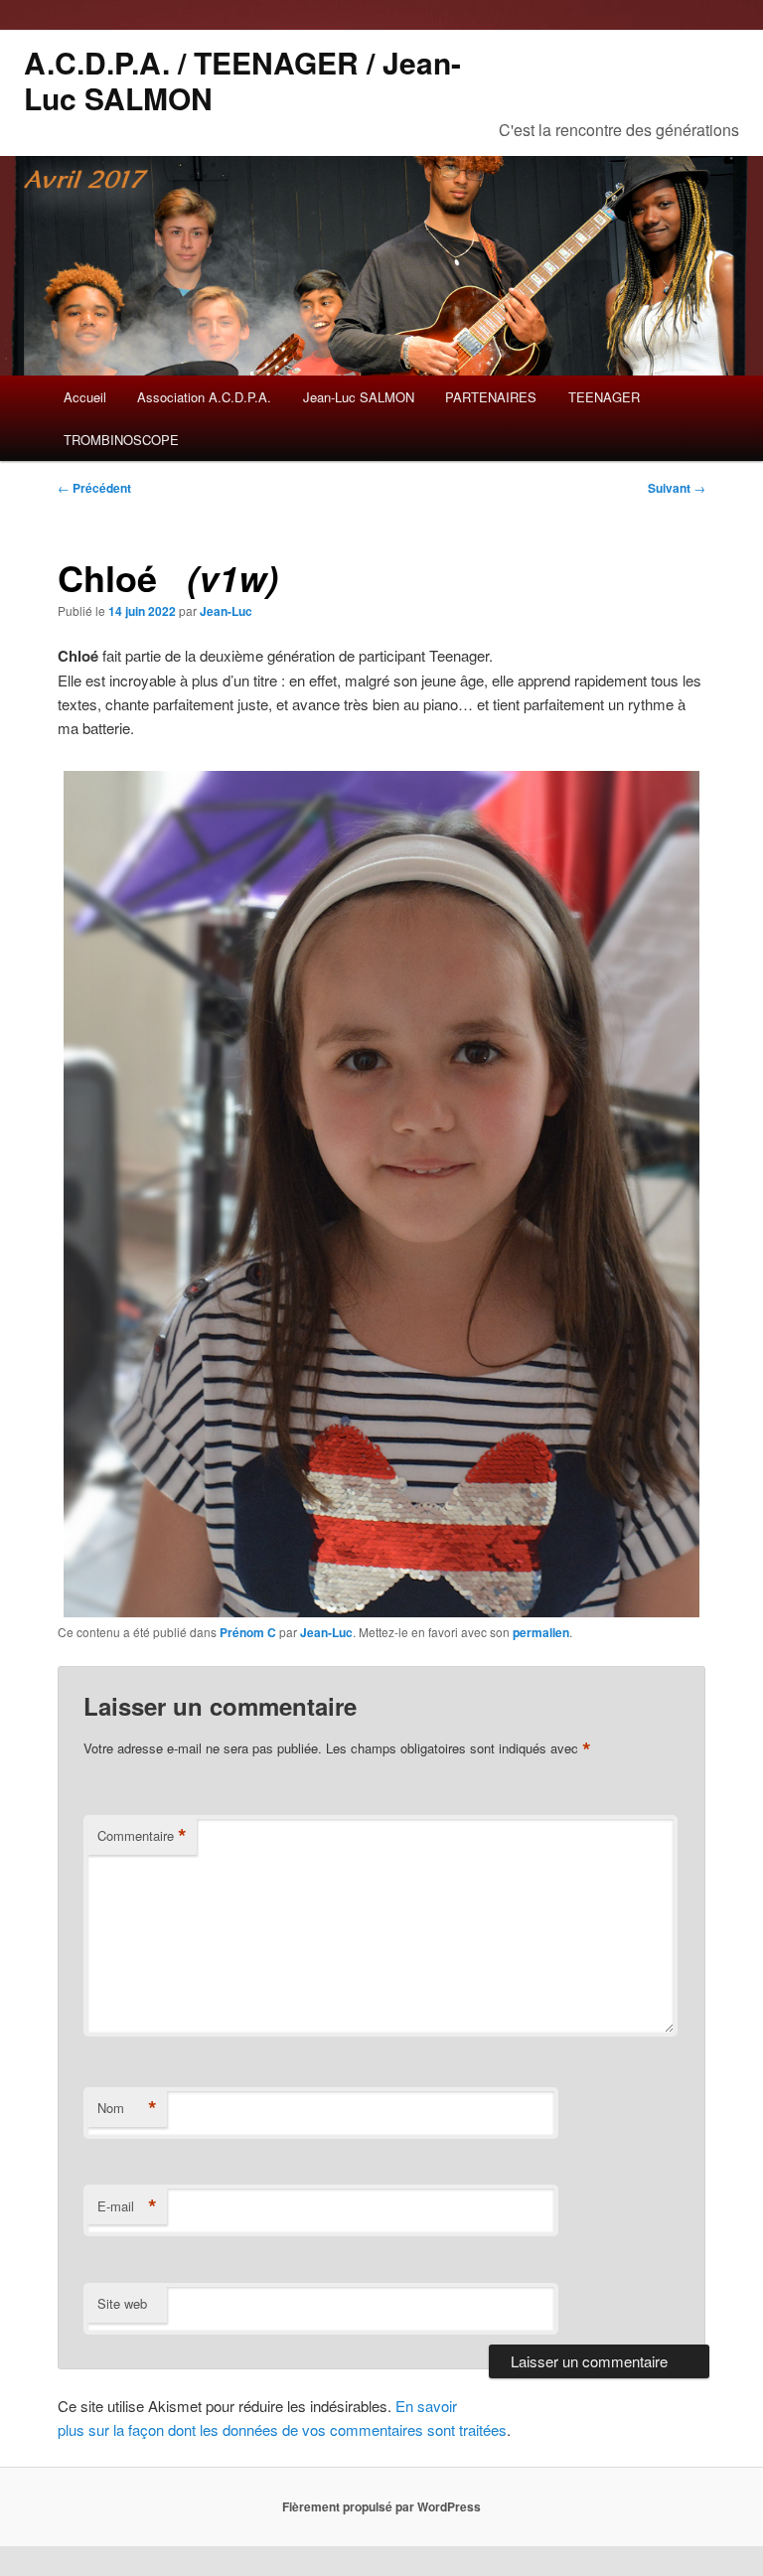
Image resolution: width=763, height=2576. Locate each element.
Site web (122, 2303)
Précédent (94, 488)
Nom (127, 2108)
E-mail (127, 2206)
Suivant (677, 488)
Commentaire (142, 1836)
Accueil (85, 397)
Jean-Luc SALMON (359, 397)
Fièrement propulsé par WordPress (381, 2506)
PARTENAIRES (491, 397)
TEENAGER (604, 397)
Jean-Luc (226, 611)
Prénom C (248, 1632)
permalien (541, 1632)
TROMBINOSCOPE (121, 440)
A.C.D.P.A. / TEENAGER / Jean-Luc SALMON (242, 80)
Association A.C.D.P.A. (204, 397)
